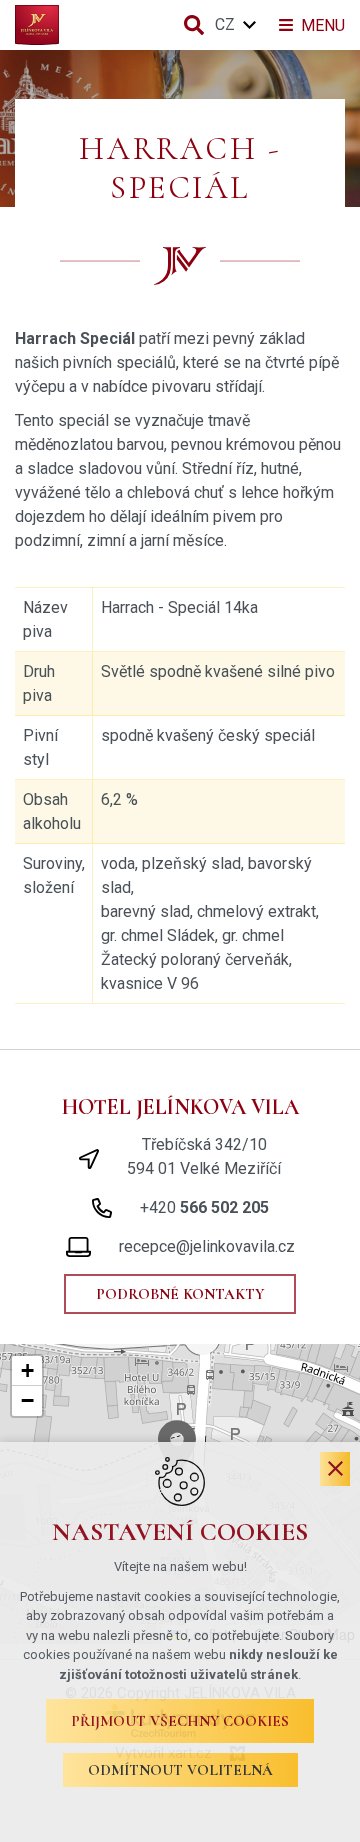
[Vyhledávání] (194, 25)
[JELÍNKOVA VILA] (37, 25)
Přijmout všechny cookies (180, 1721)
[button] (27, 1371)
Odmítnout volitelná (180, 1770)
